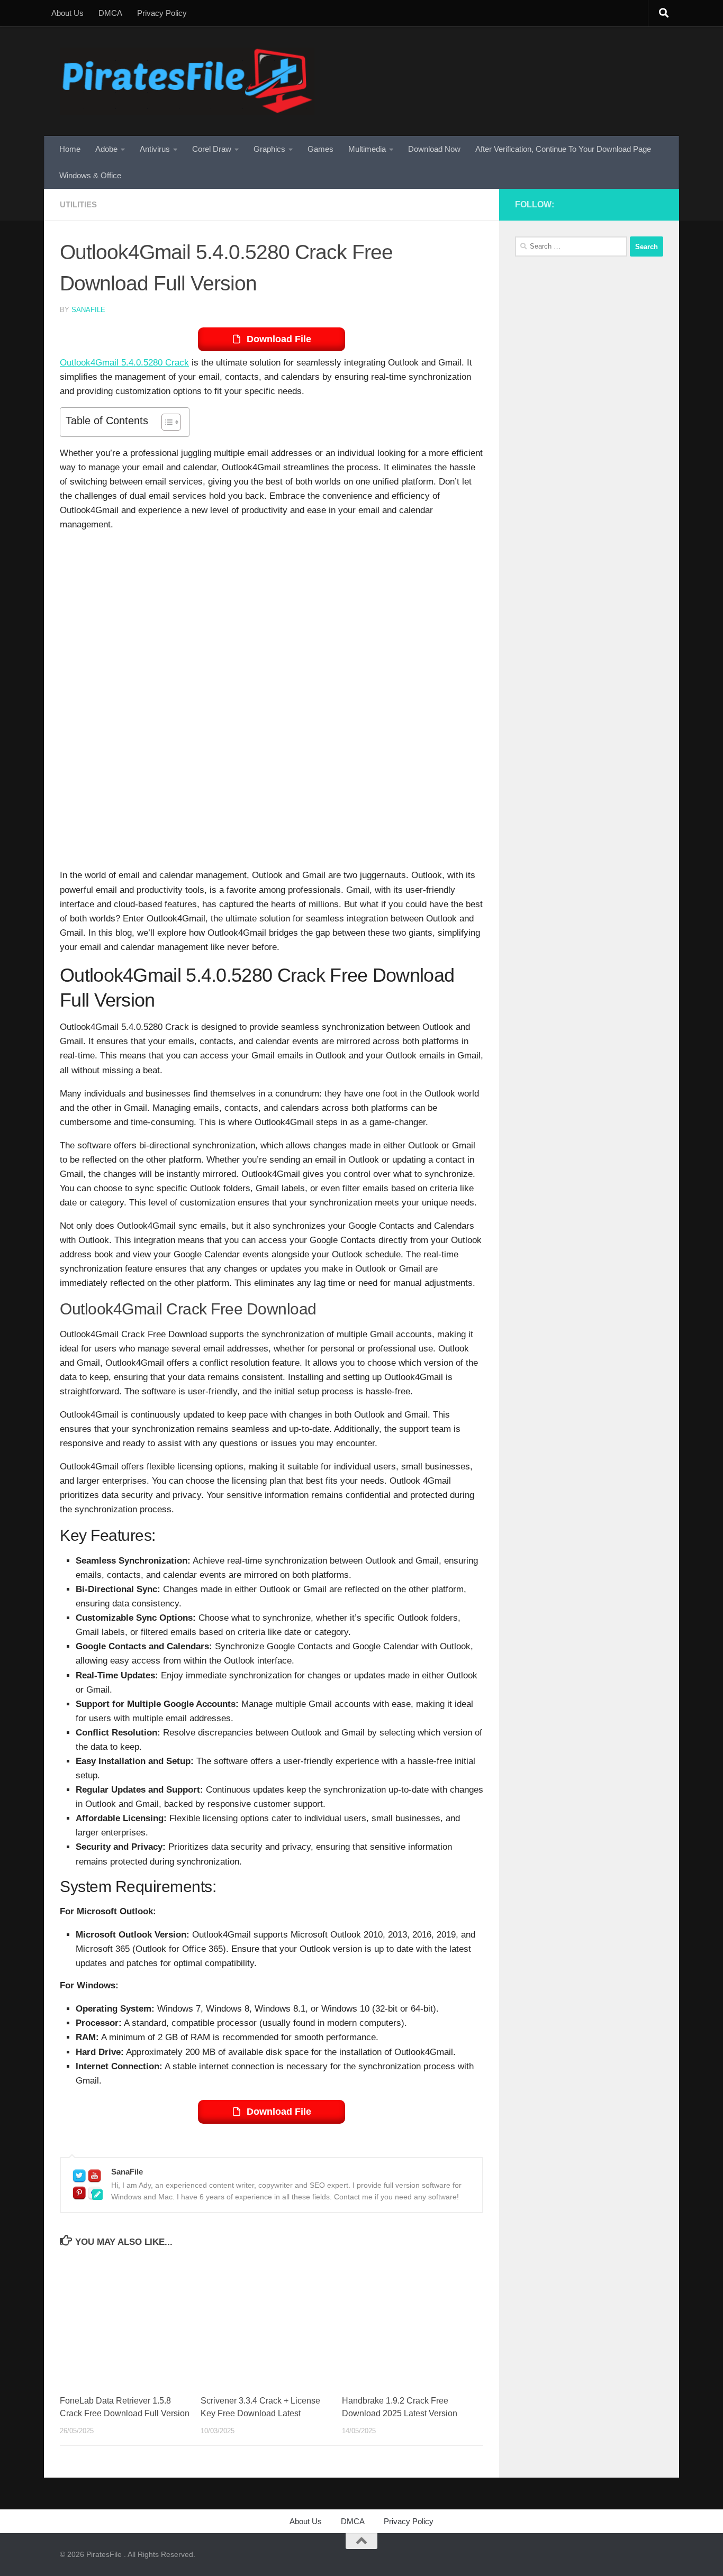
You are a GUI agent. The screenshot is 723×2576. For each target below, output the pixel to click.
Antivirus (155, 149)
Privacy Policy (162, 13)
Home (70, 149)
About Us (67, 13)
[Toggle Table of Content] (166, 422)
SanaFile (88, 310)
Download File (279, 339)
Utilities (78, 204)
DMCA (110, 13)
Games (320, 149)
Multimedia (367, 149)
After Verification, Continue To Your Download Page (563, 149)
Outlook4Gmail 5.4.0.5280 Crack (124, 363)
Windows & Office (90, 175)
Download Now (434, 149)
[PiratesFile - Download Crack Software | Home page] (187, 81)
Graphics (269, 149)
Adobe (106, 149)
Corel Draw (212, 149)
